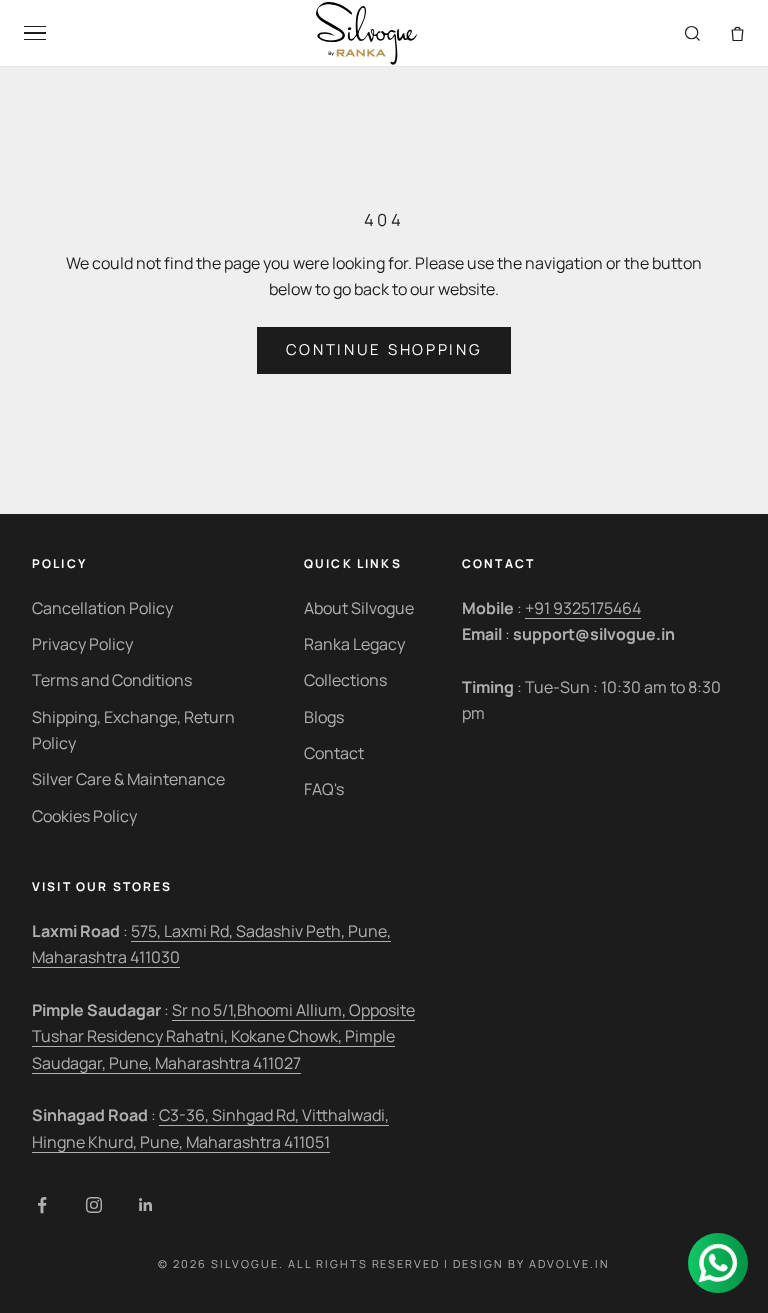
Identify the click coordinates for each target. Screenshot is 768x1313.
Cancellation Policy (102, 608)
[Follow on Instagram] (94, 1205)
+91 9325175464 (583, 608)
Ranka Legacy (354, 644)
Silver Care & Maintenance (128, 779)
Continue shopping (384, 349)
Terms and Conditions (112, 680)
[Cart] (737, 33)
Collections (345, 680)
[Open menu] (35, 33)
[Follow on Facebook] (42, 1205)
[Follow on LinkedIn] (146, 1205)
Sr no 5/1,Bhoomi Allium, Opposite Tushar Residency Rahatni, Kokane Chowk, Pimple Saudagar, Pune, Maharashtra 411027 (223, 1036)
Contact (334, 753)
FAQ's (324, 789)
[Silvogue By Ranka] (365, 33)
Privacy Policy (82, 644)
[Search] (692, 33)
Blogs (324, 717)
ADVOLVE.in (569, 1263)
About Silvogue (359, 608)
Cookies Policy (84, 816)
